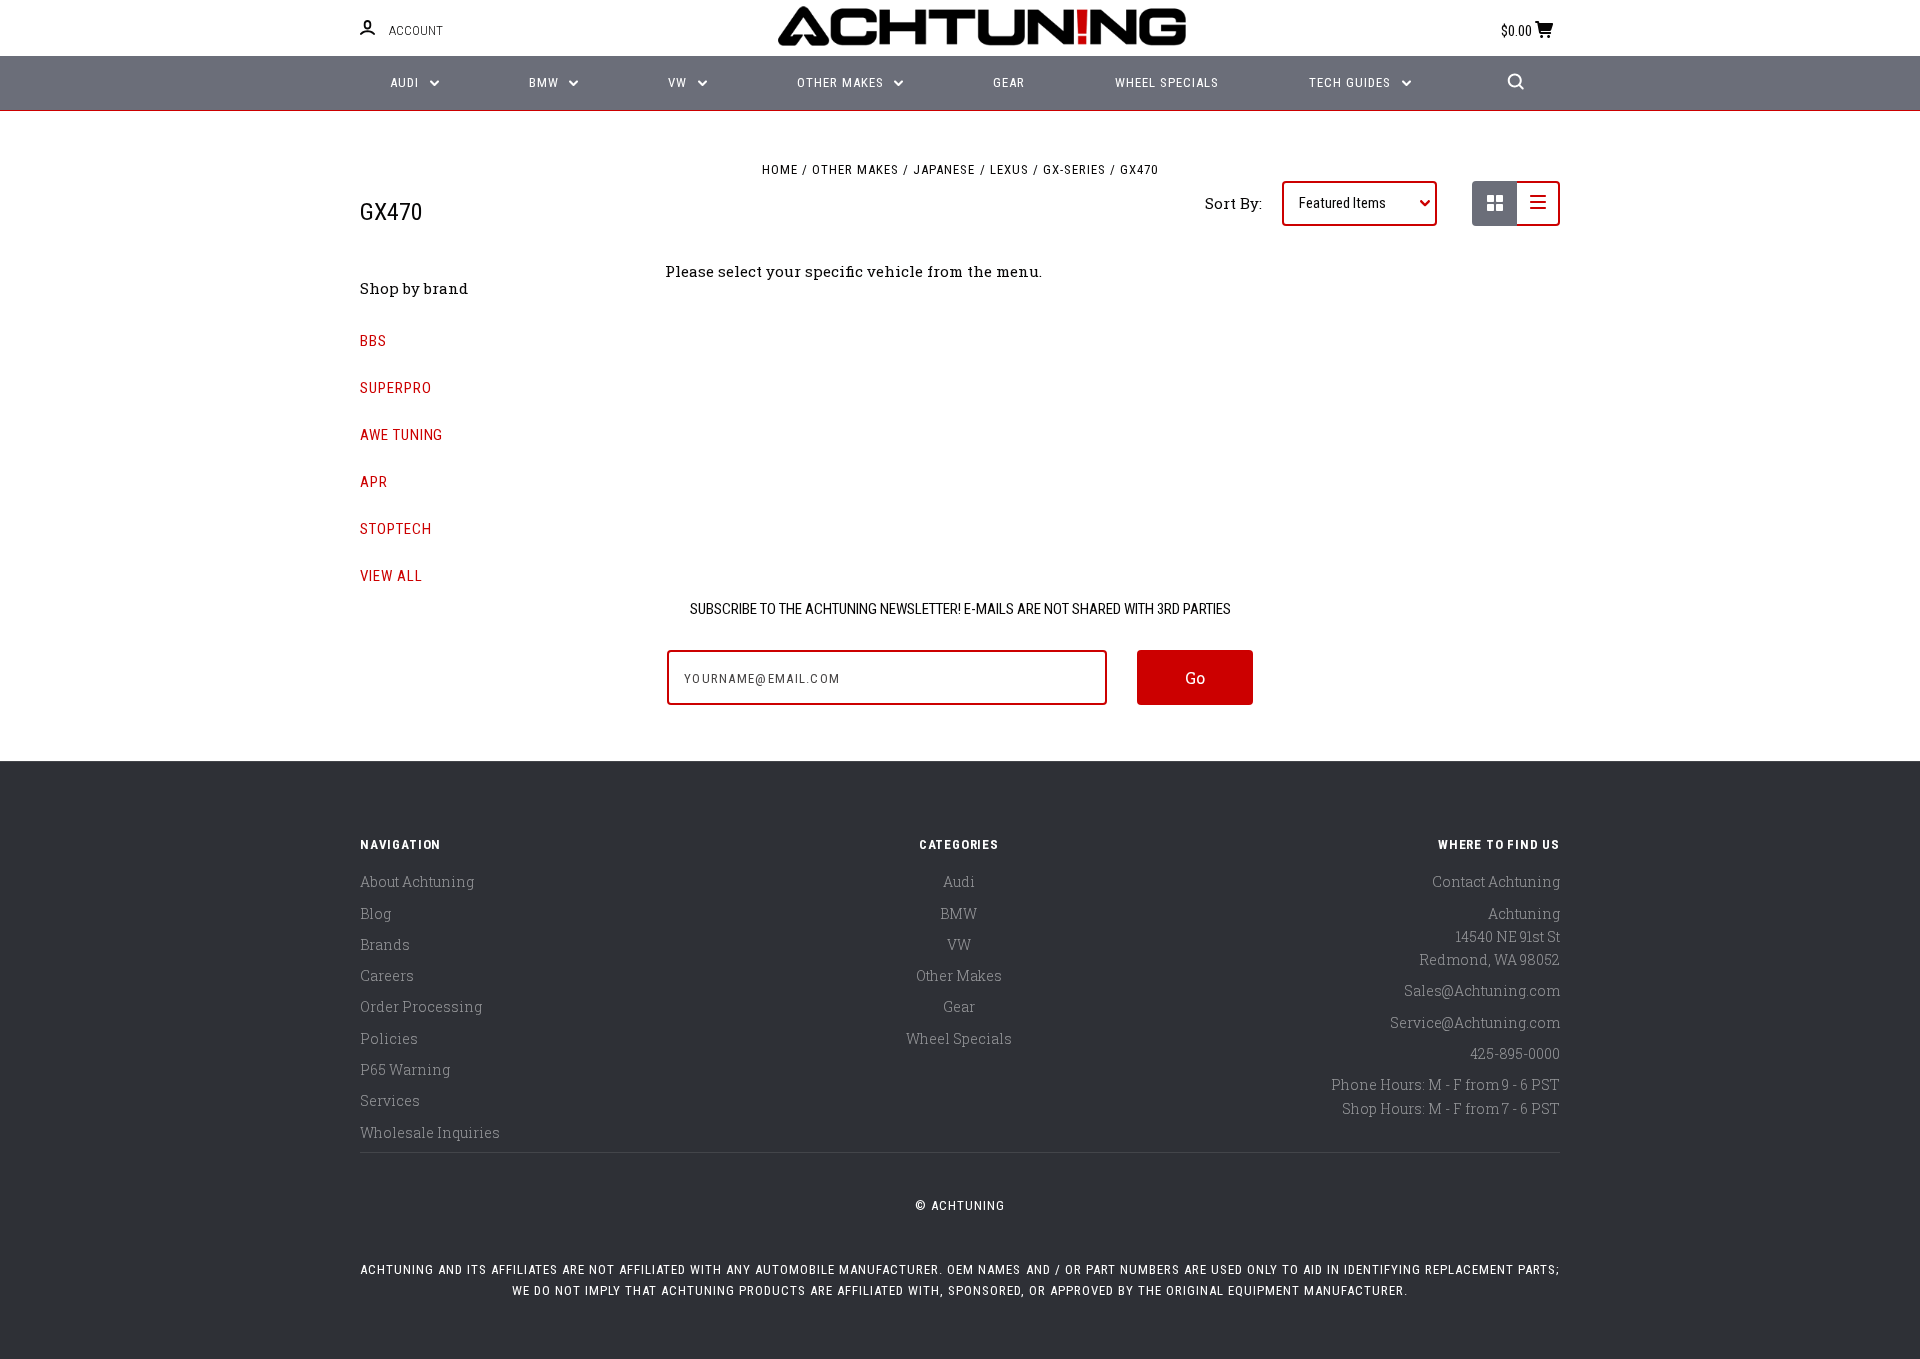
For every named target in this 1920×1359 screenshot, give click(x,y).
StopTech (396, 529)
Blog (375, 913)
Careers (387, 975)
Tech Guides (1352, 82)
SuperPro (396, 388)
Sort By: (1233, 203)
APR (374, 482)
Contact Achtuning (1496, 881)
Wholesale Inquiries (430, 1132)
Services (390, 1100)
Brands (385, 944)
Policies (389, 1038)
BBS (373, 341)
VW (679, 82)
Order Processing (421, 1006)
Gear (1009, 82)
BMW (546, 82)
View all (391, 576)
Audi (406, 82)
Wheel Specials (1167, 82)
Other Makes (842, 82)
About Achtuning (417, 881)
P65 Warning (405, 1069)
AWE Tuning (401, 435)
